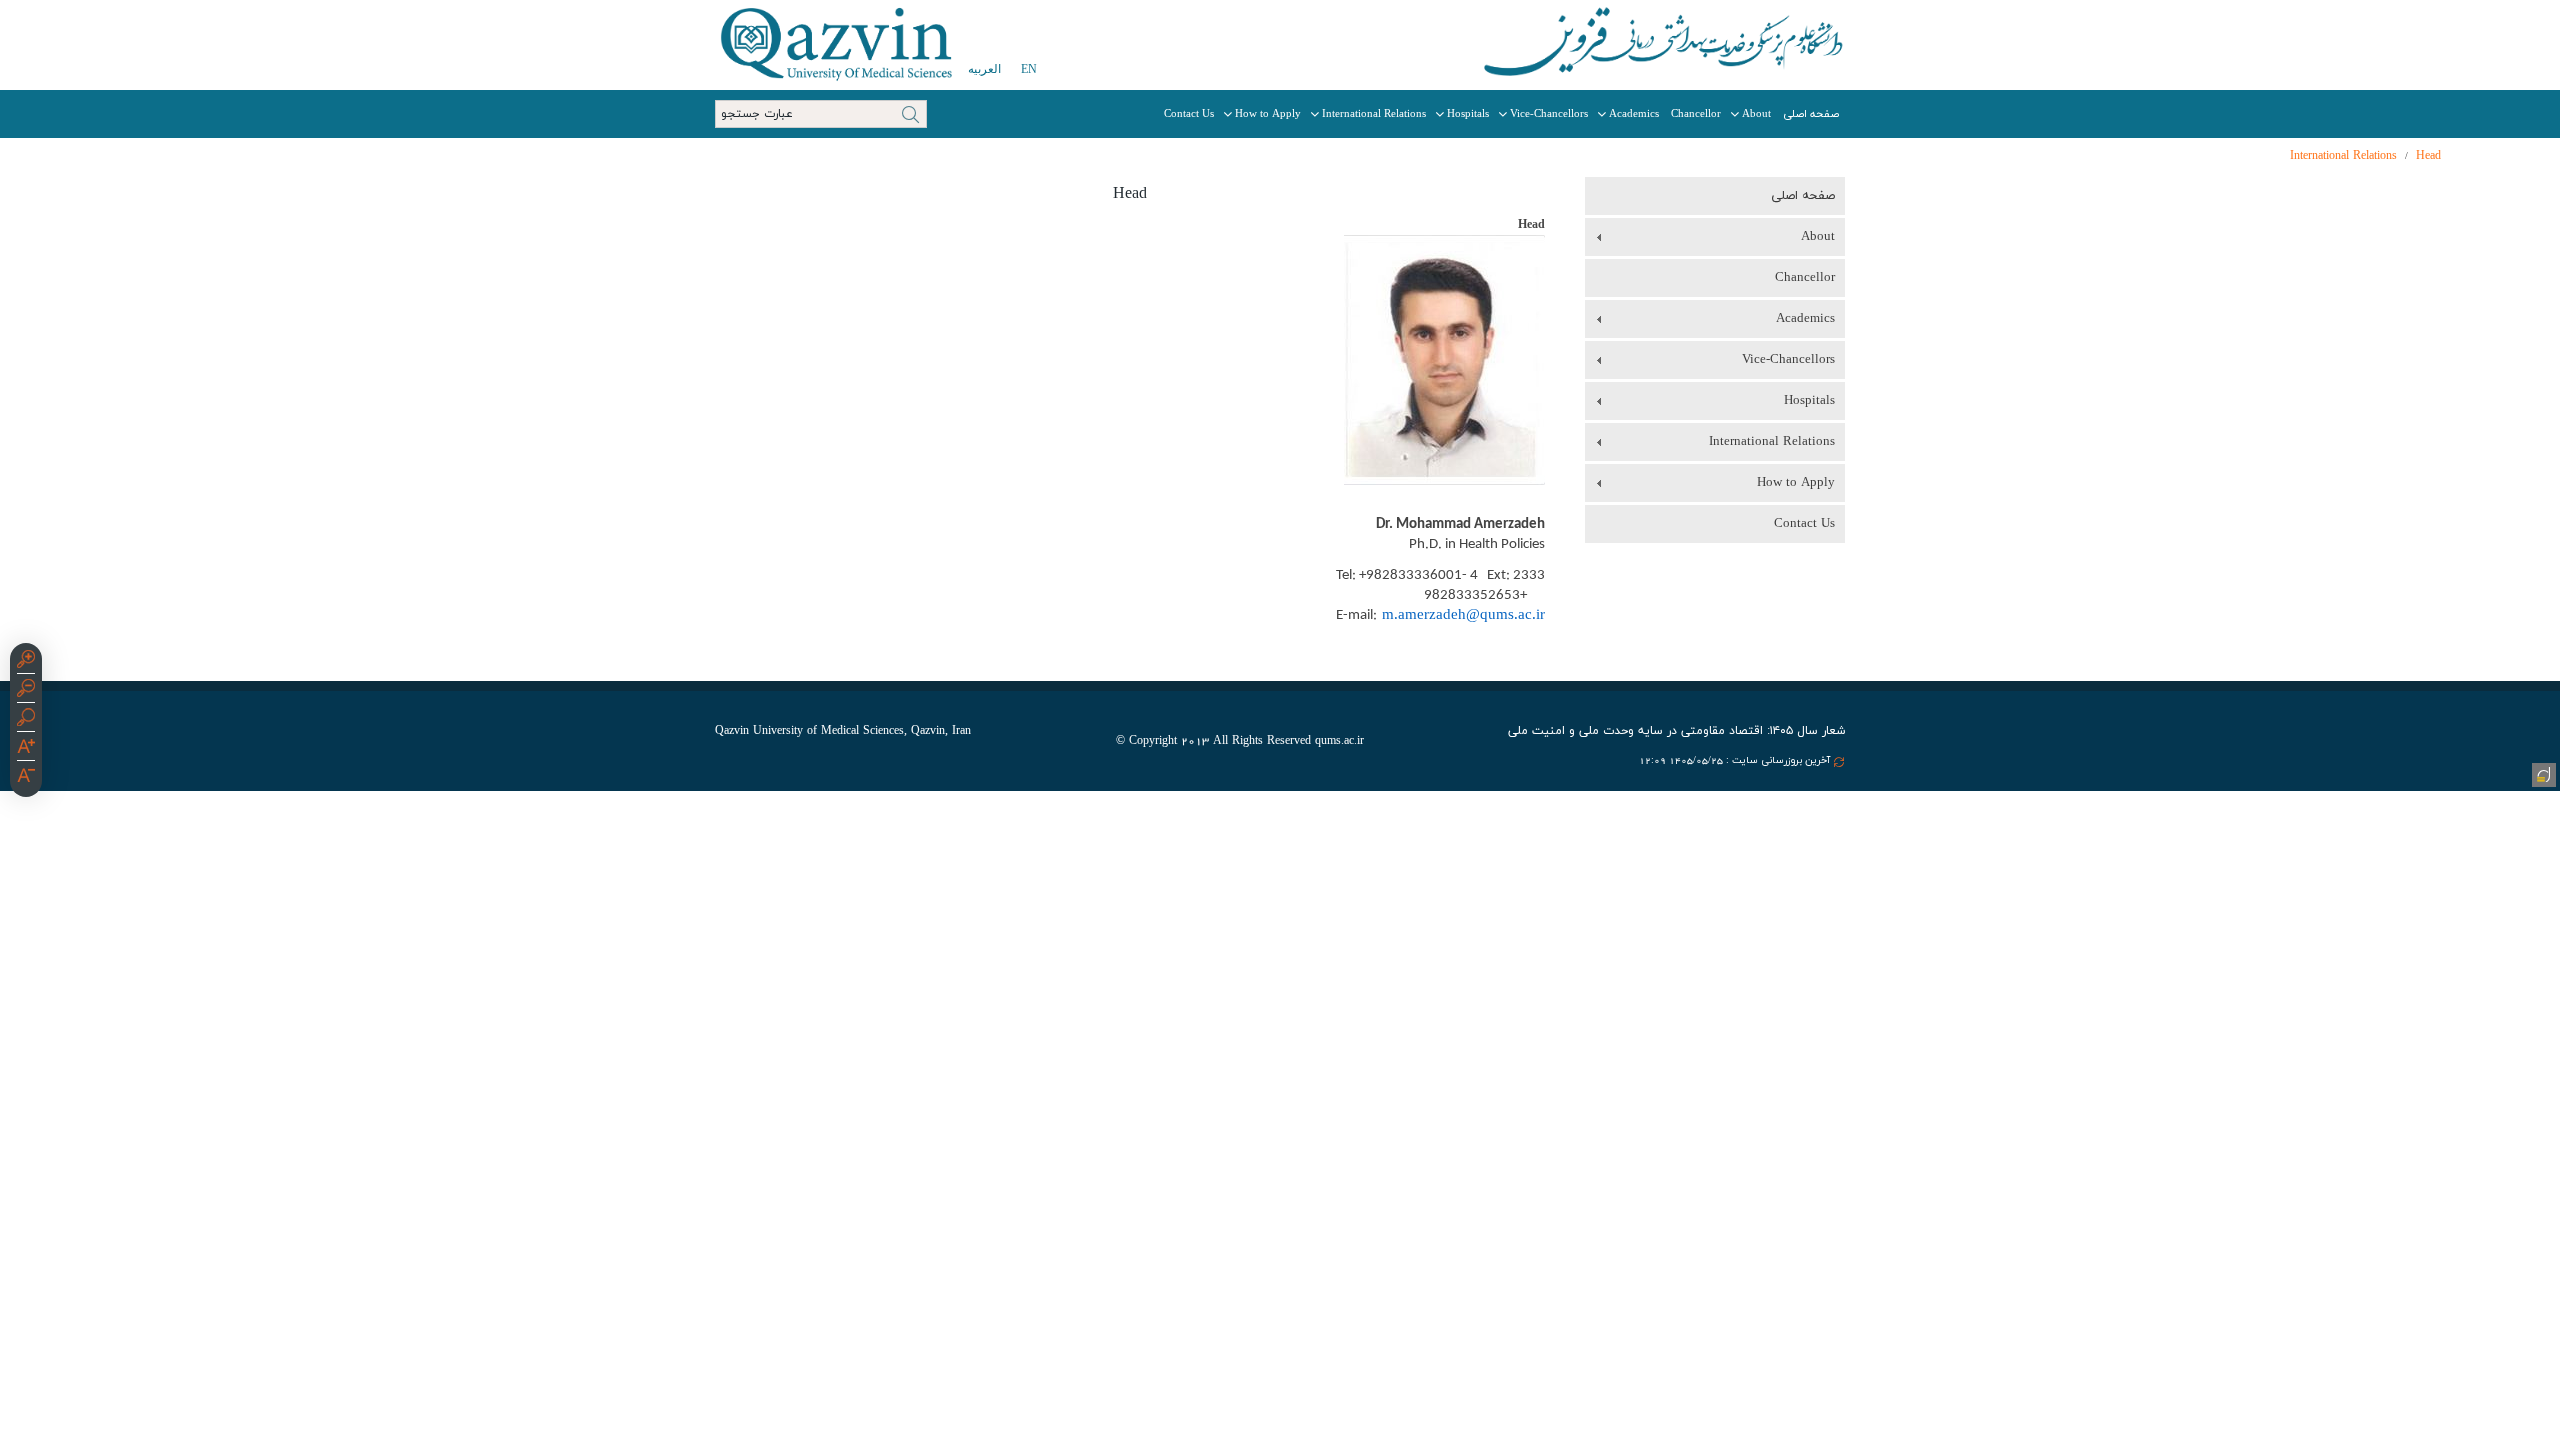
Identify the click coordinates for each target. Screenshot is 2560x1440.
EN (1029, 69)
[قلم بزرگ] (26, 749)
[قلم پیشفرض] (26, 778)
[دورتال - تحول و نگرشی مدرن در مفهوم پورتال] (2542, 773)
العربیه (984, 69)
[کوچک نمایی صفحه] (26, 691)
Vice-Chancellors (1549, 114)
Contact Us (1189, 114)
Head (2428, 156)
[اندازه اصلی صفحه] (26, 720)
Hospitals (1468, 114)
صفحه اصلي (1811, 114)
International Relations (1374, 114)
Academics (1634, 114)
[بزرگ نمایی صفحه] (26, 662)
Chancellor (1696, 114)
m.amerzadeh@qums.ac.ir (1461, 615)
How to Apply (1268, 114)
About (1756, 114)
